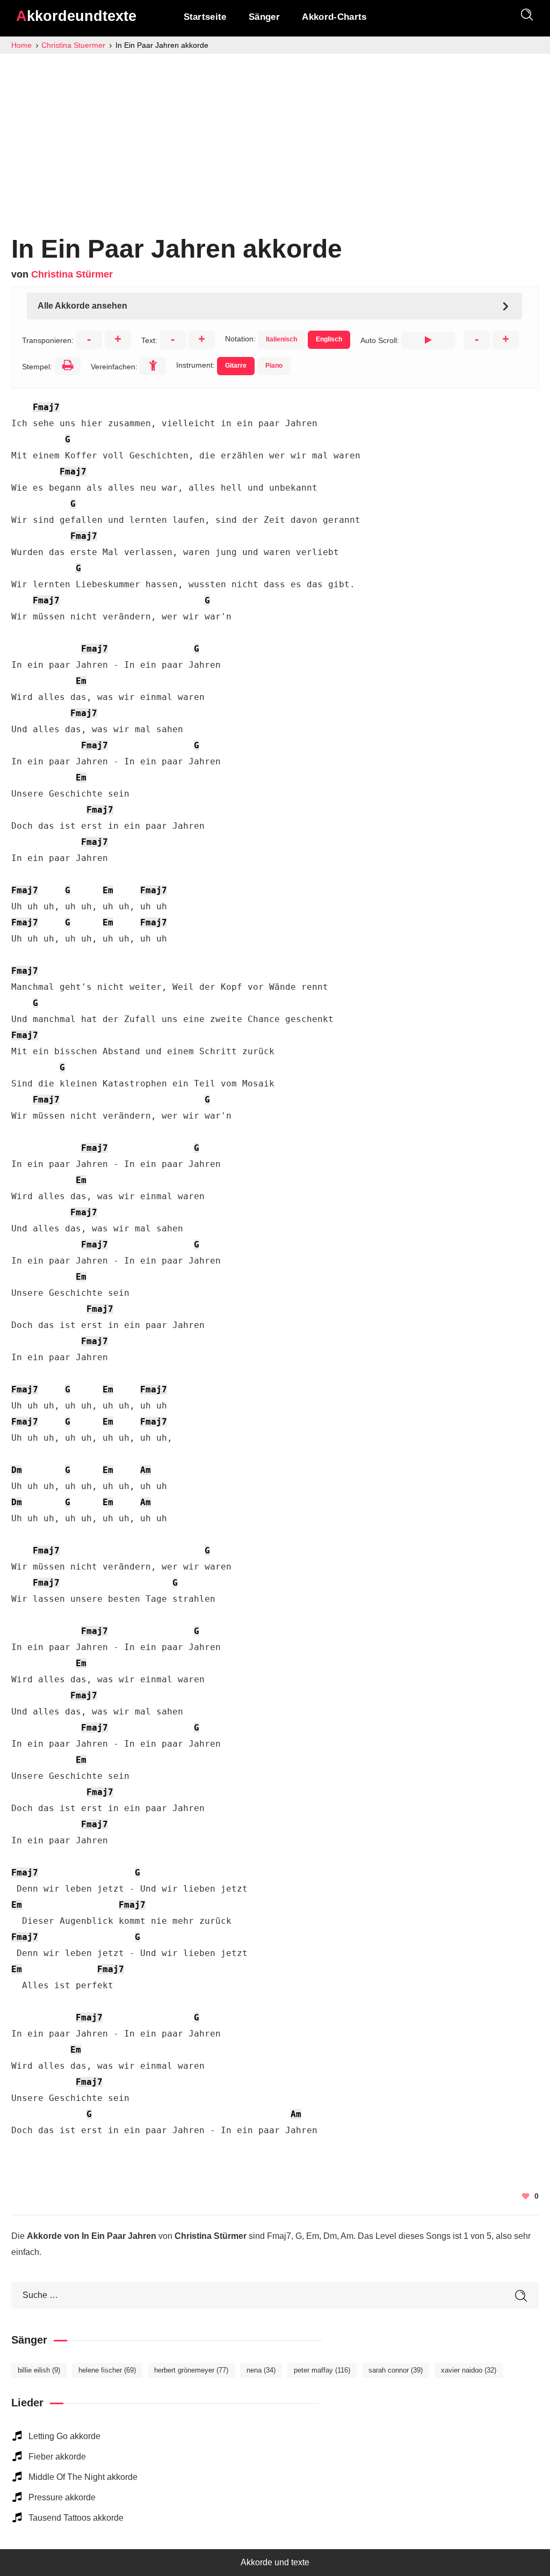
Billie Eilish (39, 2370)
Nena (261, 2370)
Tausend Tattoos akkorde (76, 2518)
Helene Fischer (107, 2370)
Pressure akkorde (62, 2497)
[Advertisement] (275, 134)
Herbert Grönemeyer (191, 2370)
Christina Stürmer (72, 274)
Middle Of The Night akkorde (83, 2477)
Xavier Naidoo (469, 2370)
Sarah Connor (396, 2370)
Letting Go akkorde (64, 2436)
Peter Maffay (322, 2370)
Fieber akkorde (57, 2457)
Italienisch (281, 339)
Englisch (329, 339)
